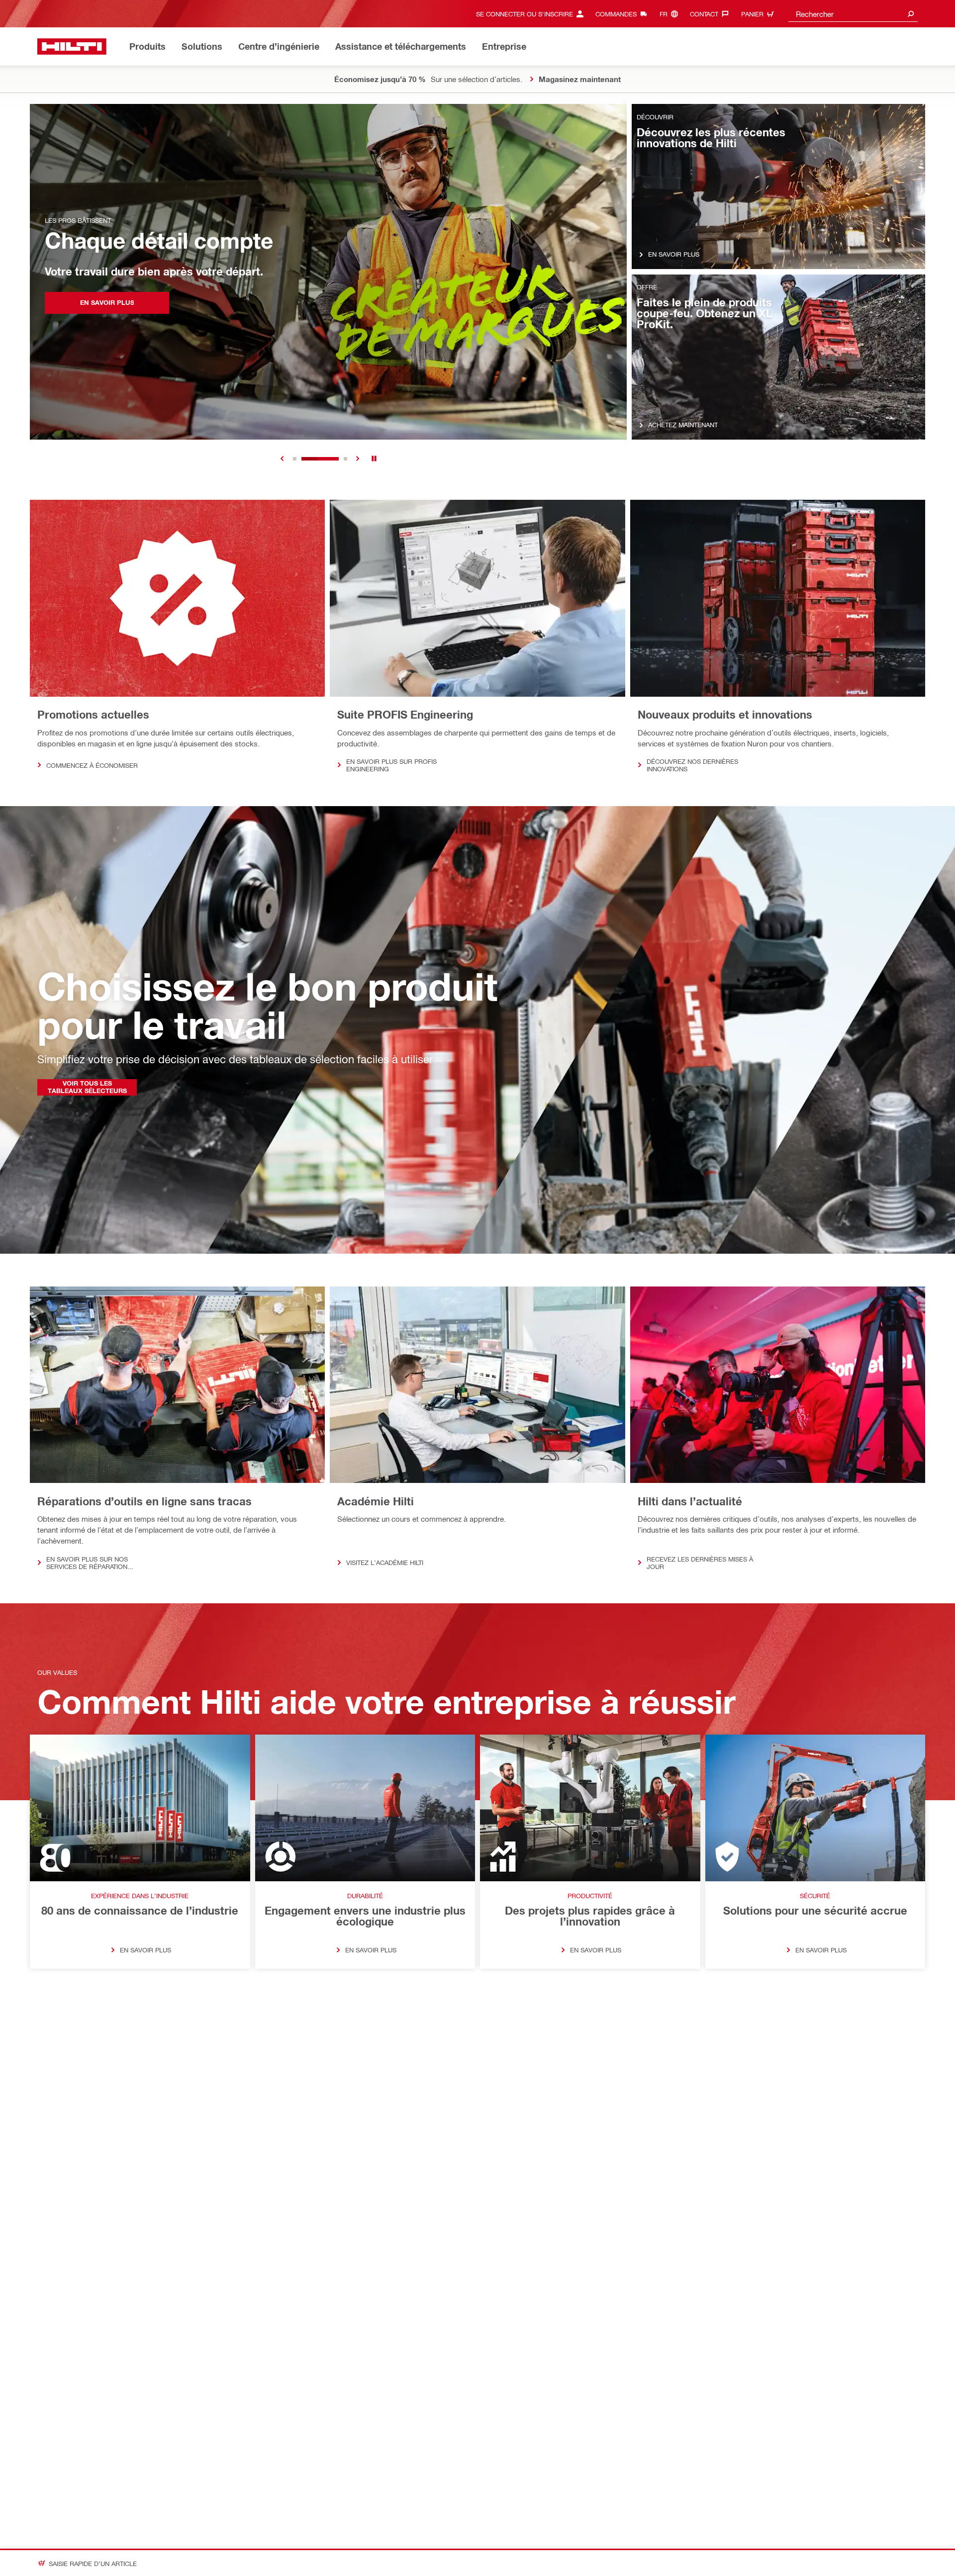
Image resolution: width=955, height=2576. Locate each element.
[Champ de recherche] (911, 14)
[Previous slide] (282, 459)
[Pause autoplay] (374, 459)
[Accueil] (72, 46)
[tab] (295, 459)
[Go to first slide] (358, 459)
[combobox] (853, 14)
